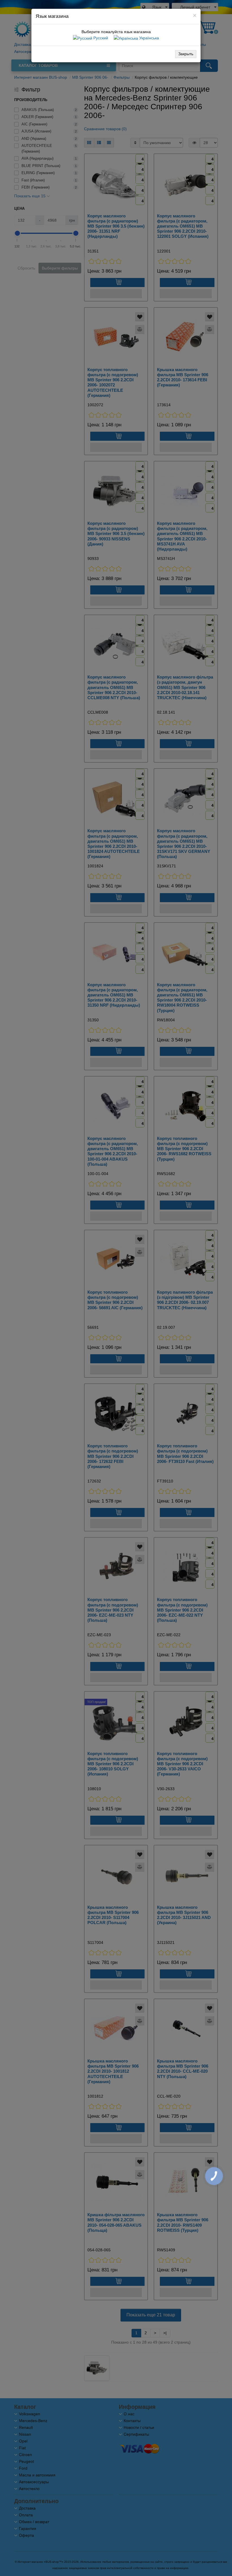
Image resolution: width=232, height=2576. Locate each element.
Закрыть (186, 54)
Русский (100, 38)
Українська (149, 38)
